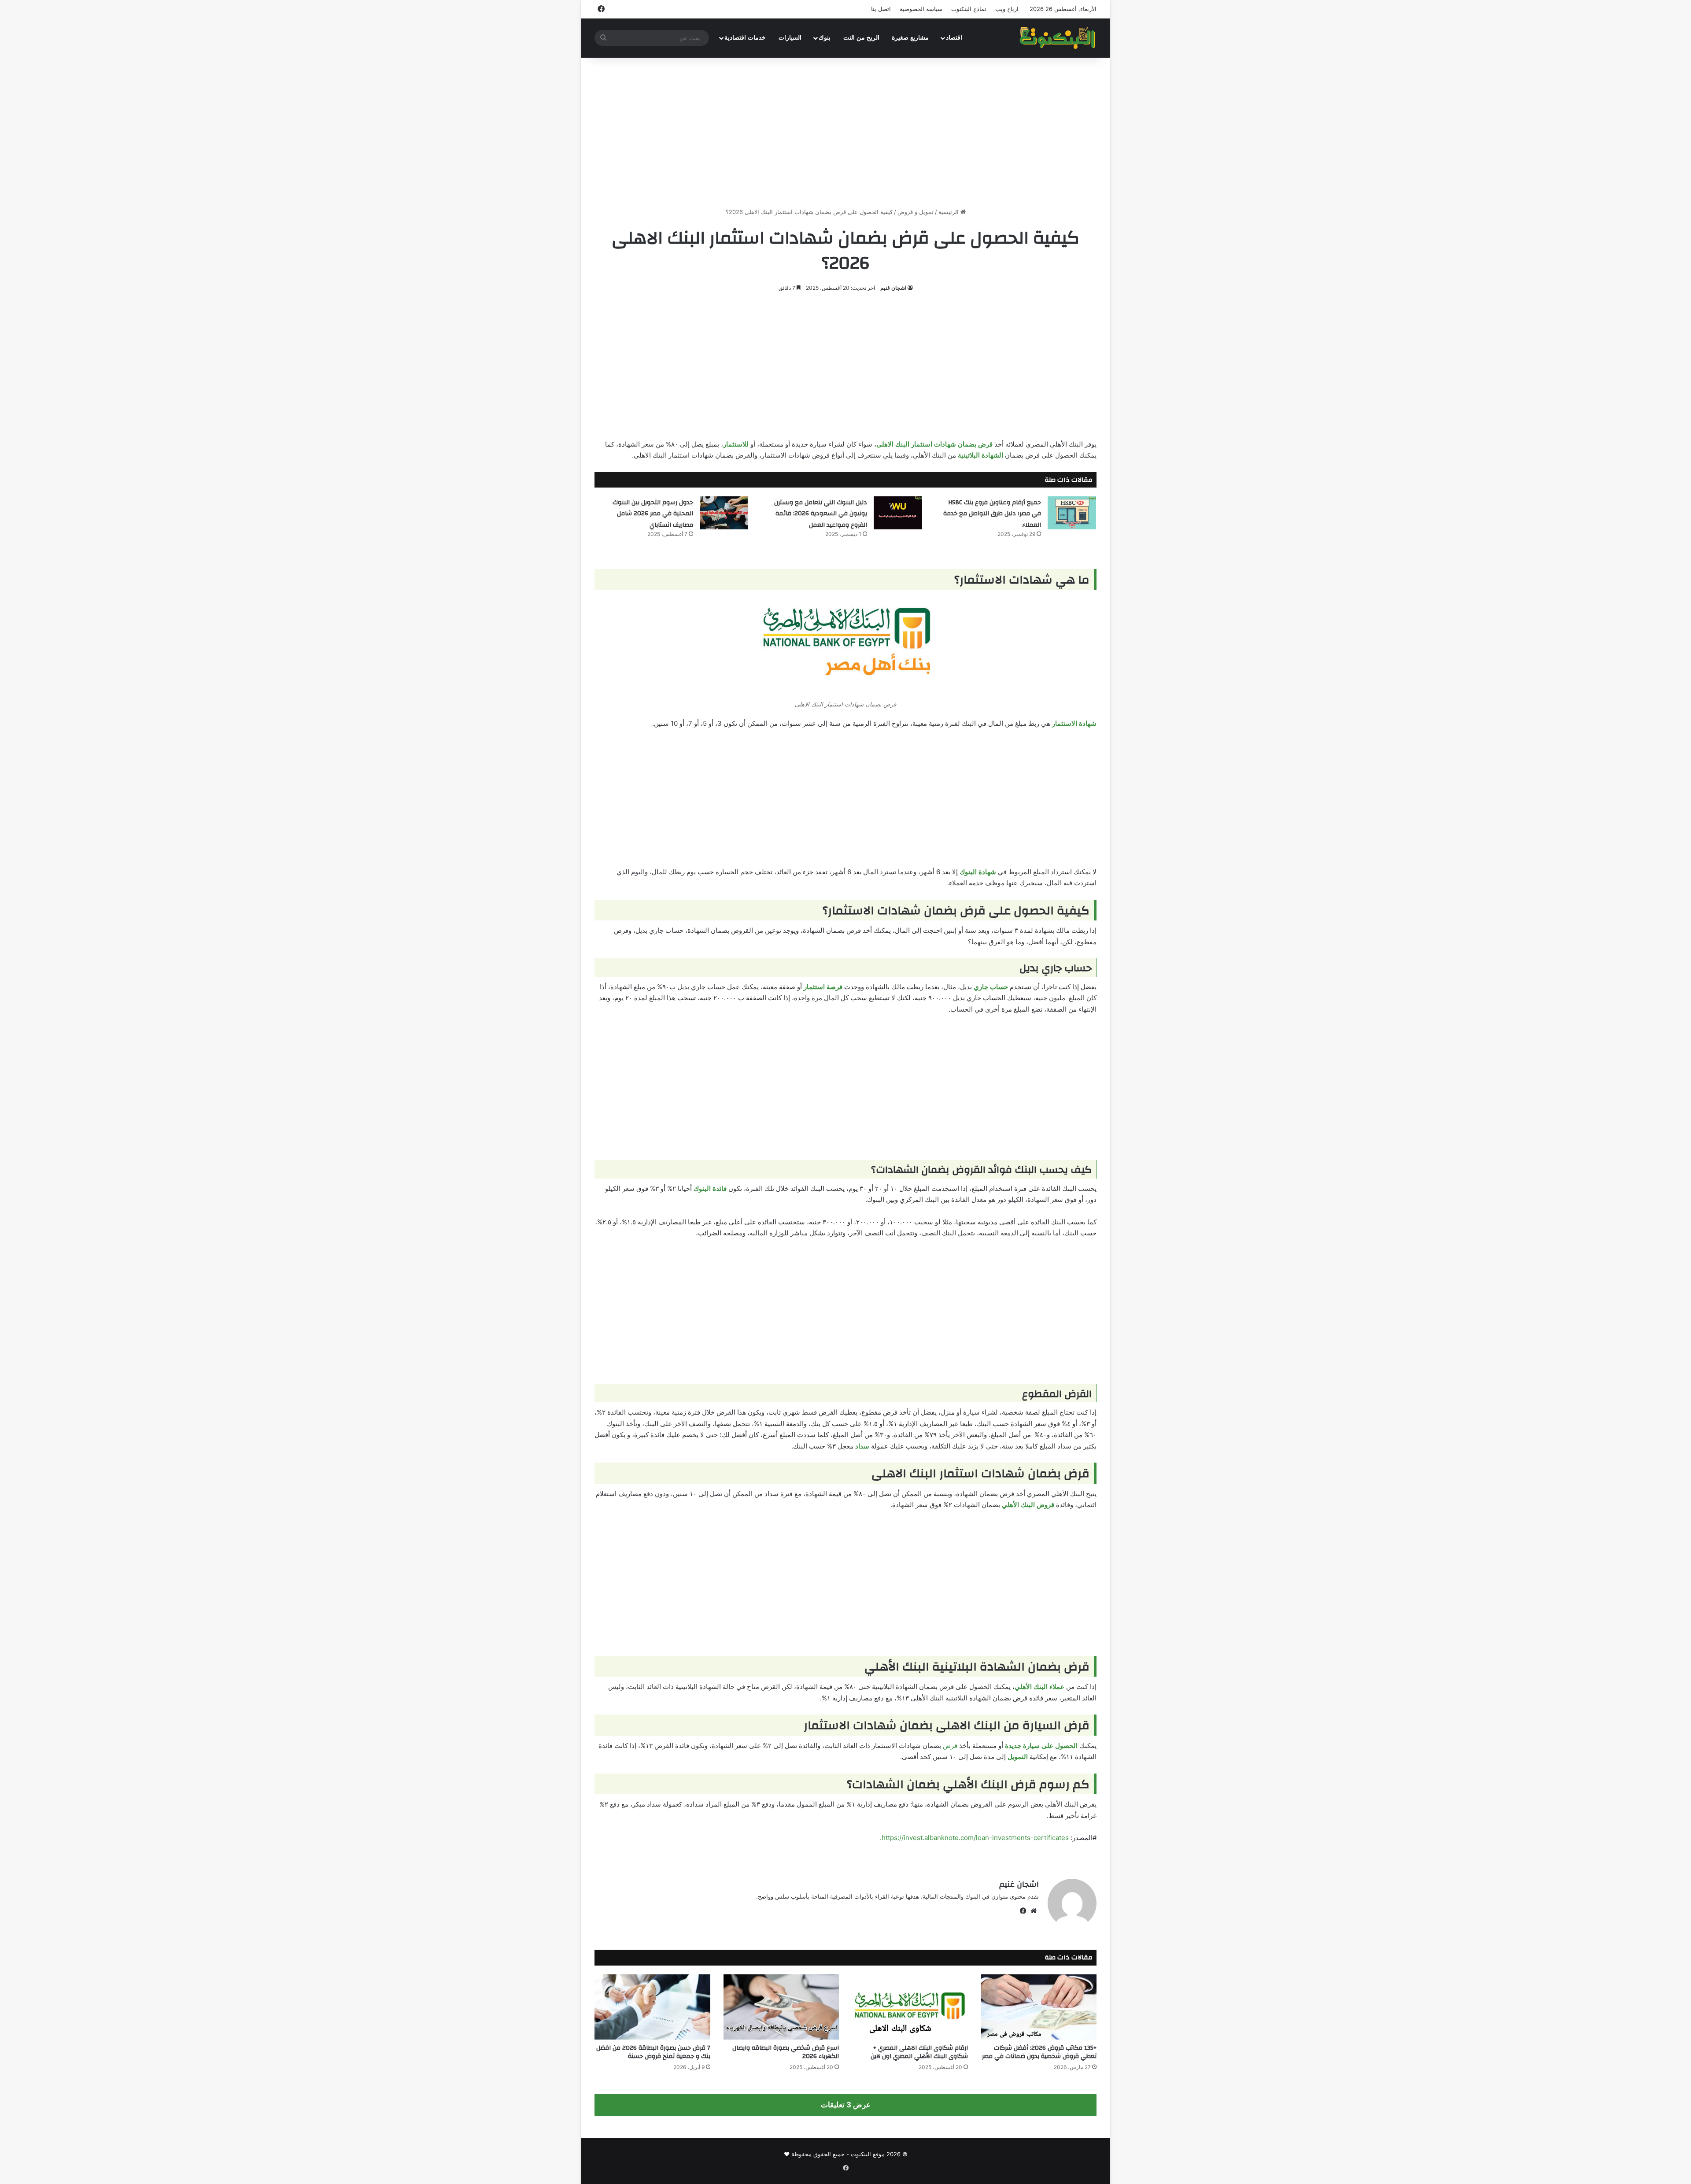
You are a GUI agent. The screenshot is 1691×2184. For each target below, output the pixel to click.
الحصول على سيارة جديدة (1041, 1746)
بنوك (825, 38)
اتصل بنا (881, 9)
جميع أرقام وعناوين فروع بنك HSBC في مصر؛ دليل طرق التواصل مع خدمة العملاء (992, 514)
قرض (950, 1746)
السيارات (790, 38)
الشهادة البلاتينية (980, 455)
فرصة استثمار (823, 987)
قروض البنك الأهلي (1028, 1505)
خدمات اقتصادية (745, 38)
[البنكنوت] (1058, 38)
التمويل (1018, 1757)
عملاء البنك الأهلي (1039, 1687)
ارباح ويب (1007, 9)
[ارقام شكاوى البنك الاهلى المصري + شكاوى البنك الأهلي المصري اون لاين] (910, 2007)
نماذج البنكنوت (969, 9)
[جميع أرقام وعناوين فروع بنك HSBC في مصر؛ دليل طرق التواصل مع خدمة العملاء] (1072, 513)
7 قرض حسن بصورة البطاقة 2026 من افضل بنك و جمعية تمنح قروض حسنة (653, 2052)
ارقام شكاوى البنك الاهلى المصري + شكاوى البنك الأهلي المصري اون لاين (919, 2052)
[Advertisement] (845, 133)
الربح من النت (861, 38)
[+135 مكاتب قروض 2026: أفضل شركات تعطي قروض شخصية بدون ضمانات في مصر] (1039, 2007)
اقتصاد (954, 38)
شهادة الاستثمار (1074, 723)
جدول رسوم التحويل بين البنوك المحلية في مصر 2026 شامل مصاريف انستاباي (653, 514)
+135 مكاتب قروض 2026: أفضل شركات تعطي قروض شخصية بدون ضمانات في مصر (1039, 2052)
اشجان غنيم (893, 288)
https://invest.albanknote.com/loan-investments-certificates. (974, 1838)
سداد (862, 1446)
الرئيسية (949, 212)
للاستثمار (736, 444)
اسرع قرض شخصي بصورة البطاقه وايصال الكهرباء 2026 (786, 2052)
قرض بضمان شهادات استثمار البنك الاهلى (934, 444)
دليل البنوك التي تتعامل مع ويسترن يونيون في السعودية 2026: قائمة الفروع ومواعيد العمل (821, 514)
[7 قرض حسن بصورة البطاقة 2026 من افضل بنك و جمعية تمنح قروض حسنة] (652, 2007)
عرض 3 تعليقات (846, 2105)
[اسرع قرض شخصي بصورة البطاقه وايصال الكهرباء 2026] (781, 2007)
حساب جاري (991, 987)
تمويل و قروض (916, 212)
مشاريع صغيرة (910, 38)
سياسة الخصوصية (921, 9)
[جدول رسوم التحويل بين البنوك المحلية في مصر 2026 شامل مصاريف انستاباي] (724, 513)
